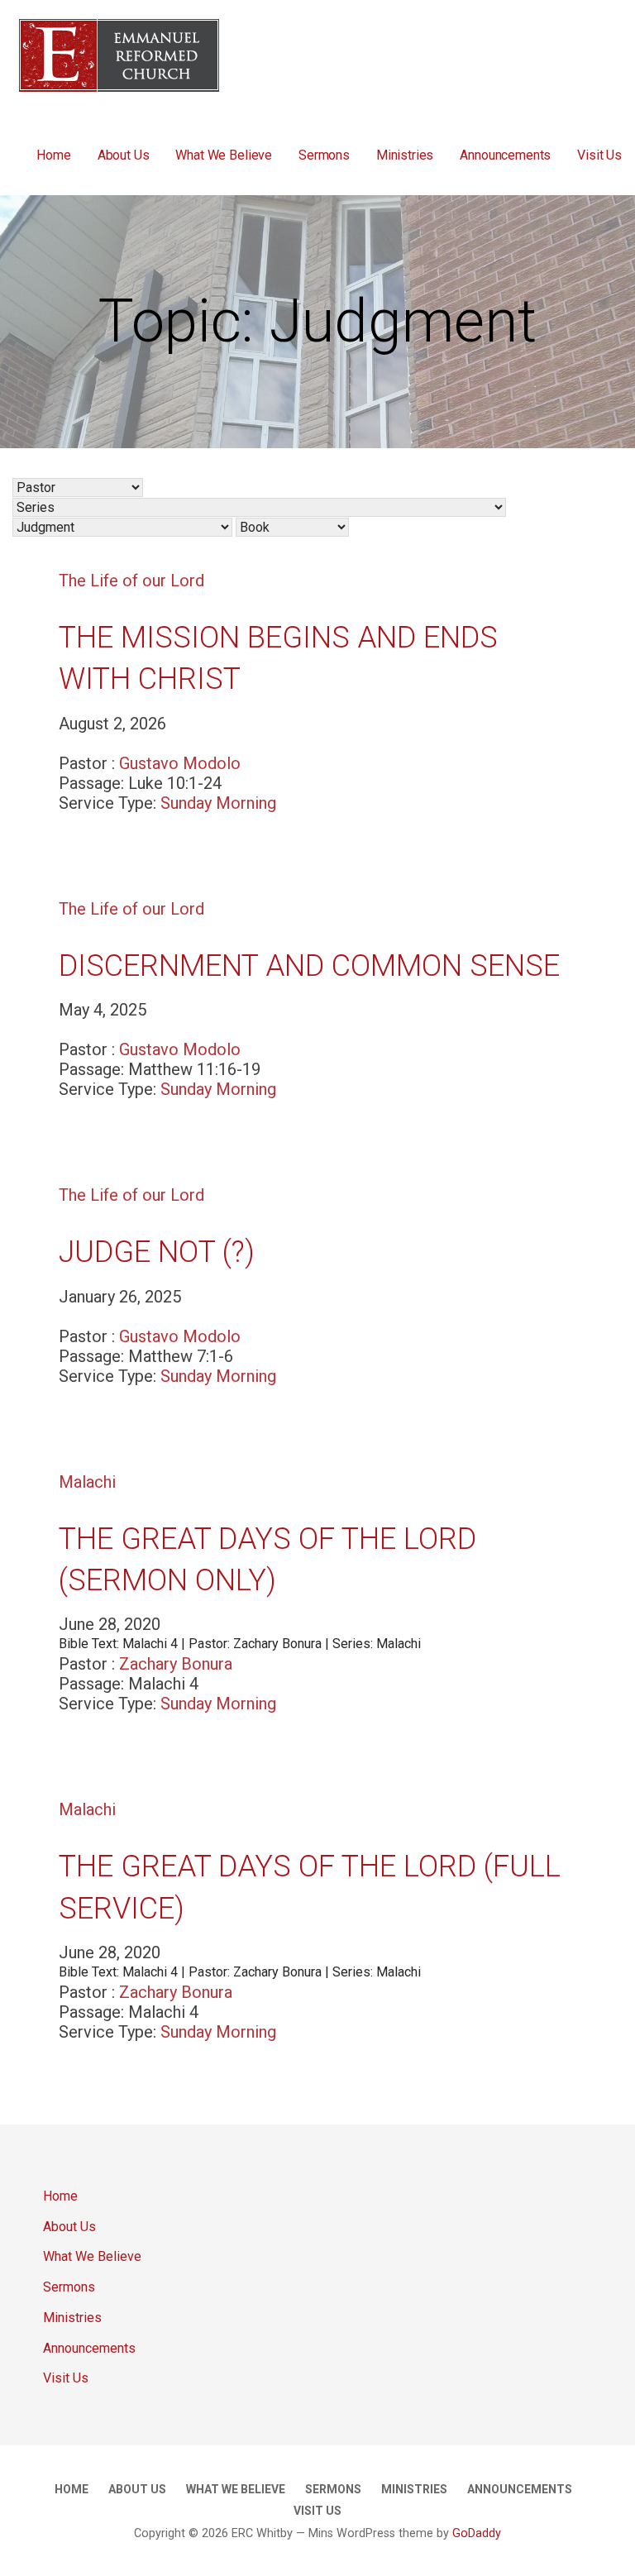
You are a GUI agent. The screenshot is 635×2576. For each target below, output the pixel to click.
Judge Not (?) (157, 1252)
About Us (124, 155)
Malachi (87, 1482)
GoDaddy (477, 2533)
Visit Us (599, 155)
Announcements (505, 155)
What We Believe (224, 155)
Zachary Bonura (176, 1664)
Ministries (405, 155)
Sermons (324, 155)
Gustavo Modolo (180, 763)
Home (53, 155)
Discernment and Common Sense (309, 966)
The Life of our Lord (131, 581)
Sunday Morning (218, 803)
